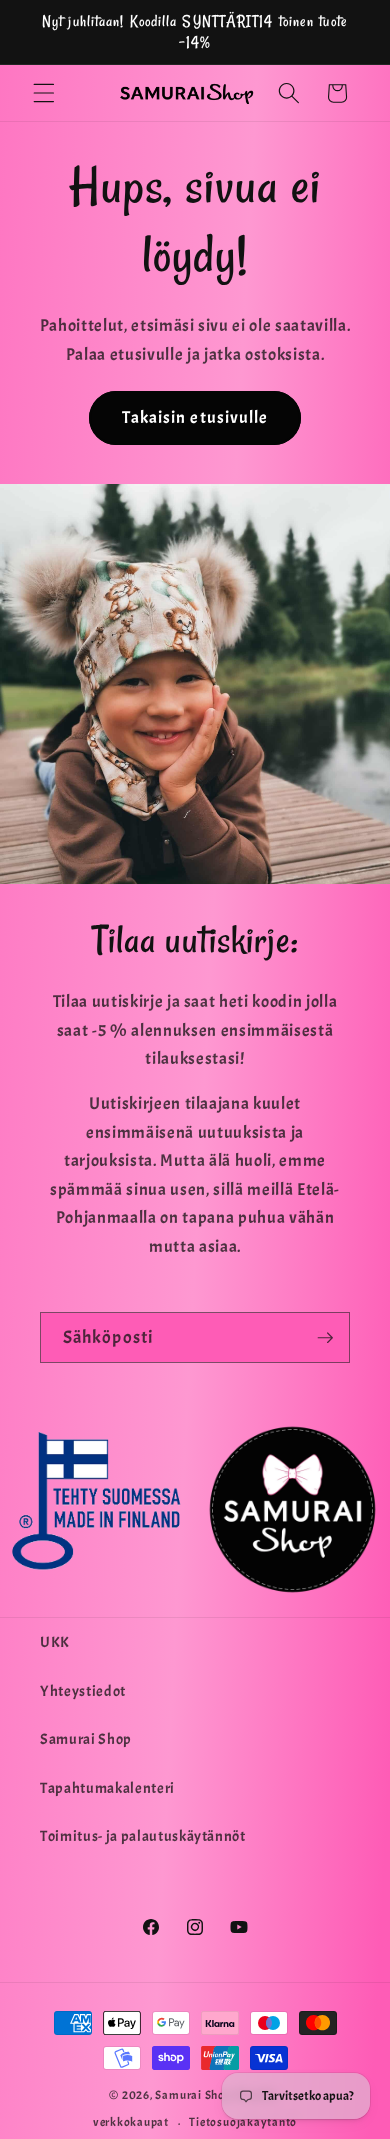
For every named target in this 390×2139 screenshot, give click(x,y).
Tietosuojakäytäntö (243, 2122)
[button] (44, 93)
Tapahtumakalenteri (107, 1788)
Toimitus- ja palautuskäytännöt (143, 1836)
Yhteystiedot (83, 1691)
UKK (55, 1642)
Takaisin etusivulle (195, 417)
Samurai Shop (86, 1739)
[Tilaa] (325, 1338)
